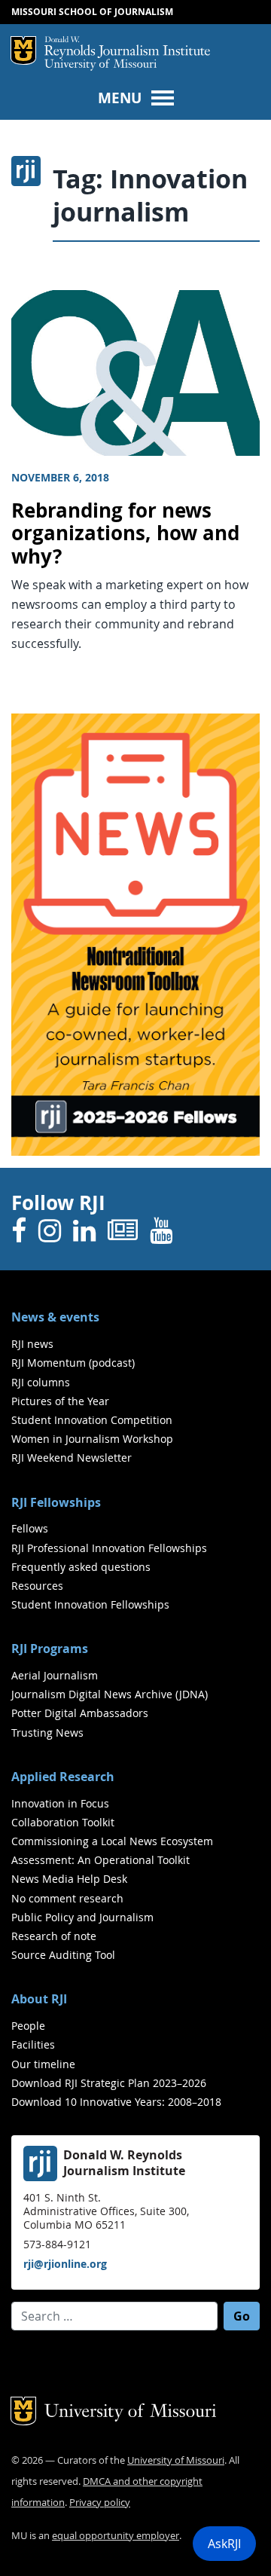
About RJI (39, 1999)
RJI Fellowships (56, 1502)
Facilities (33, 2044)
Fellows (30, 1528)
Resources (37, 1586)
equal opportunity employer (116, 2536)
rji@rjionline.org (65, 2264)
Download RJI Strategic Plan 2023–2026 (109, 2083)
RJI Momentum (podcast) (73, 1363)
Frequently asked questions (81, 1567)
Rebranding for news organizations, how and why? (125, 533)
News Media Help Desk (69, 1879)
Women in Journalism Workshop (92, 1439)
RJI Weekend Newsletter (72, 1458)
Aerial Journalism (55, 1675)
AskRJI (224, 2544)
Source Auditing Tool (63, 1955)
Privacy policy (100, 2503)
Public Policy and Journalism (82, 1917)
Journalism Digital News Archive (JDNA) (110, 1694)
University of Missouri (100, 65)
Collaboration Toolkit (63, 1822)
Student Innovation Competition (92, 1420)
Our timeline (43, 2064)
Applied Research (63, 1777)
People (28, 2026)
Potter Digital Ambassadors (80, 1713)
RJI (127, 47)
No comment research (67, 1898)
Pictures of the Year (60, 1401)
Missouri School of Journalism (92, 12)
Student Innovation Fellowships (90, 1604)
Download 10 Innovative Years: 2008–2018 (116, 2102)
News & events (55, 1317)
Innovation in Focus (60, 1803)
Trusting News (47, 1733)
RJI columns (41, 1382)
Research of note (54, 1936)
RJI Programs (50, 1649)
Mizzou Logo (23, 50)
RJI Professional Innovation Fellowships (109, 1548)
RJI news (32, 1344)
